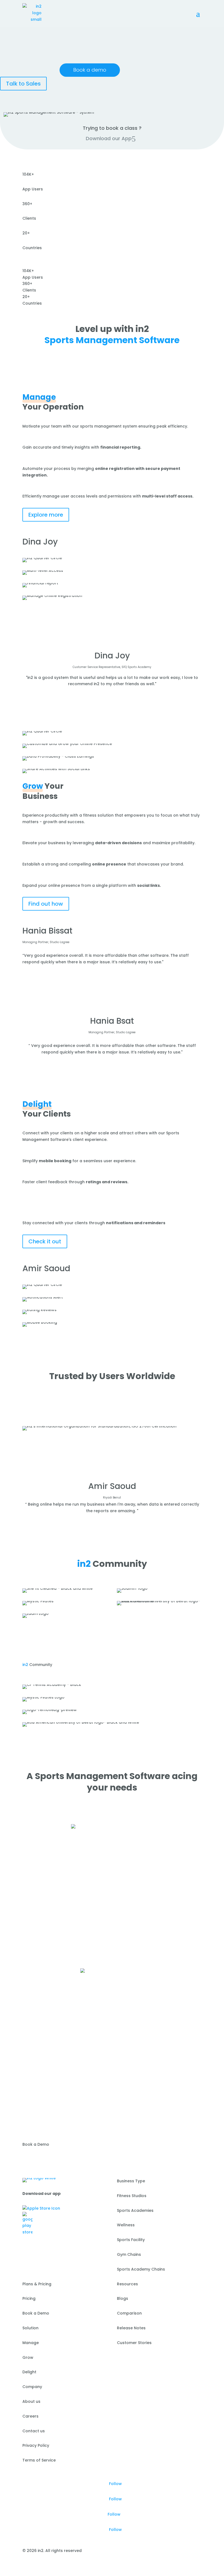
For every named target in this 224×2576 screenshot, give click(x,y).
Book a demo (90, 70)
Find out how (46, 904)
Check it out (45, 1241)
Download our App (109, 138)
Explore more (46, 515)
